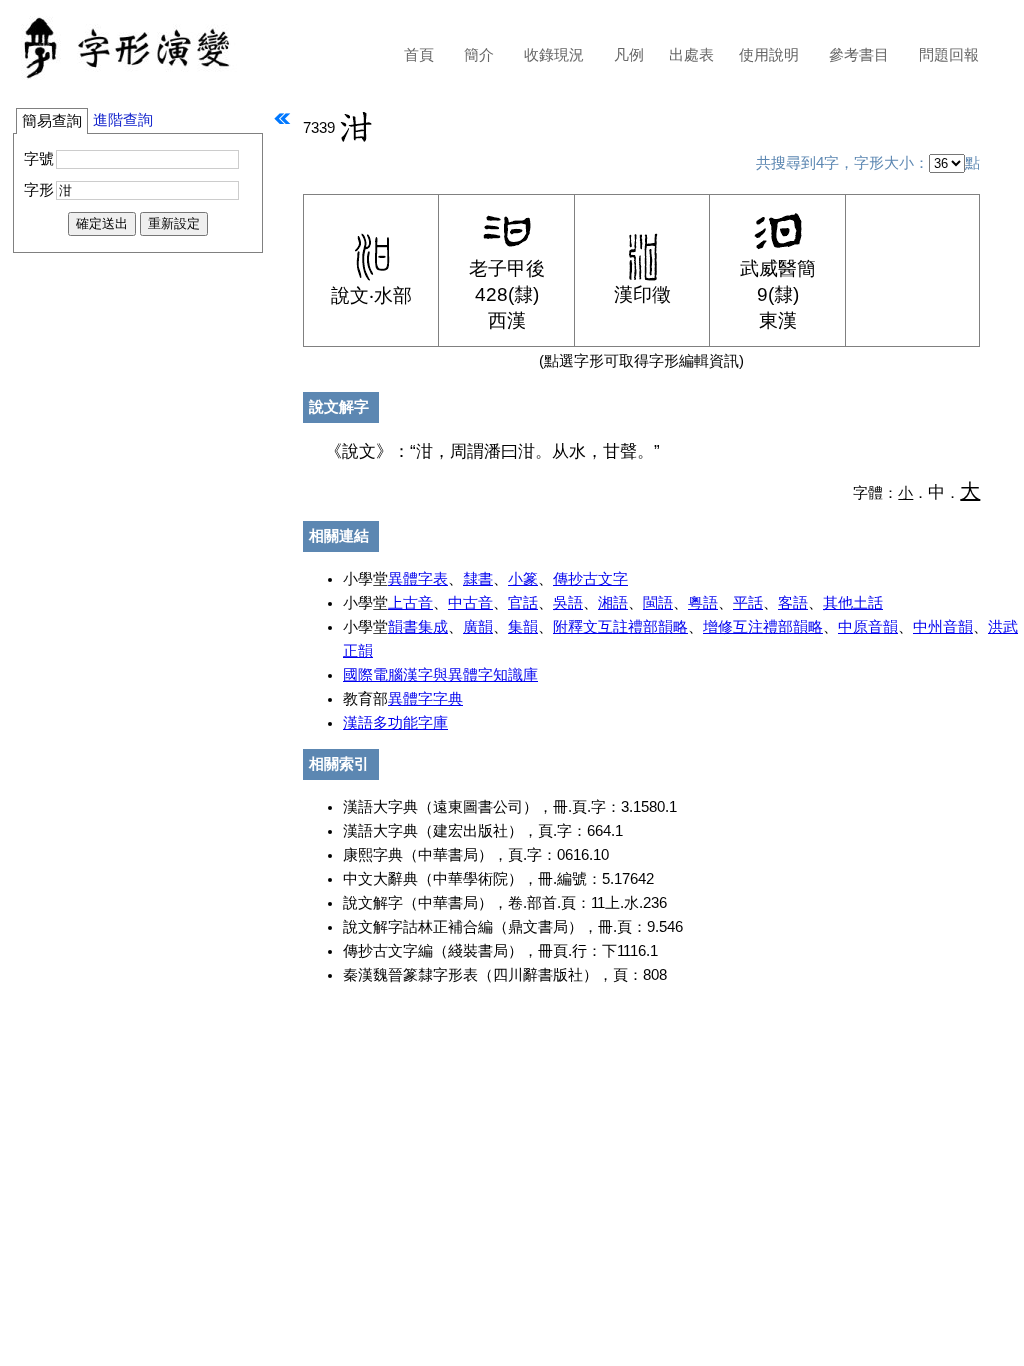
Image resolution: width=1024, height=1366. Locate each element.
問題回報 (949, 55)
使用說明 (769, 55)
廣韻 (478, 627)
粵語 (703, 603)
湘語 (613, 603)
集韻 (523, 627)
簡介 (479, 55)
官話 (523, 603)
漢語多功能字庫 (395, 723)
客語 (793, 603)
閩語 (658, 603)
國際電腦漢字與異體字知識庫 (440, 675)
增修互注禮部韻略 (763, 627)
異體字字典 (425, 699)
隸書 (478, 579)
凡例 (629, 55)
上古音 (410, 603)
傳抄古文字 (590, 579)
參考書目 (859, 55)
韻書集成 (418, 627)
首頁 (419, 55)
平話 (748, 603)
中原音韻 (868, 627)
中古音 (470, 603)
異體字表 (418, 579)
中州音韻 (943, 627)
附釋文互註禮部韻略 (620, 627)
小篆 (523, 579)
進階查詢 (123, 120)
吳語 (568, 603)
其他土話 (853, 603)
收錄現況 (554, 55)
